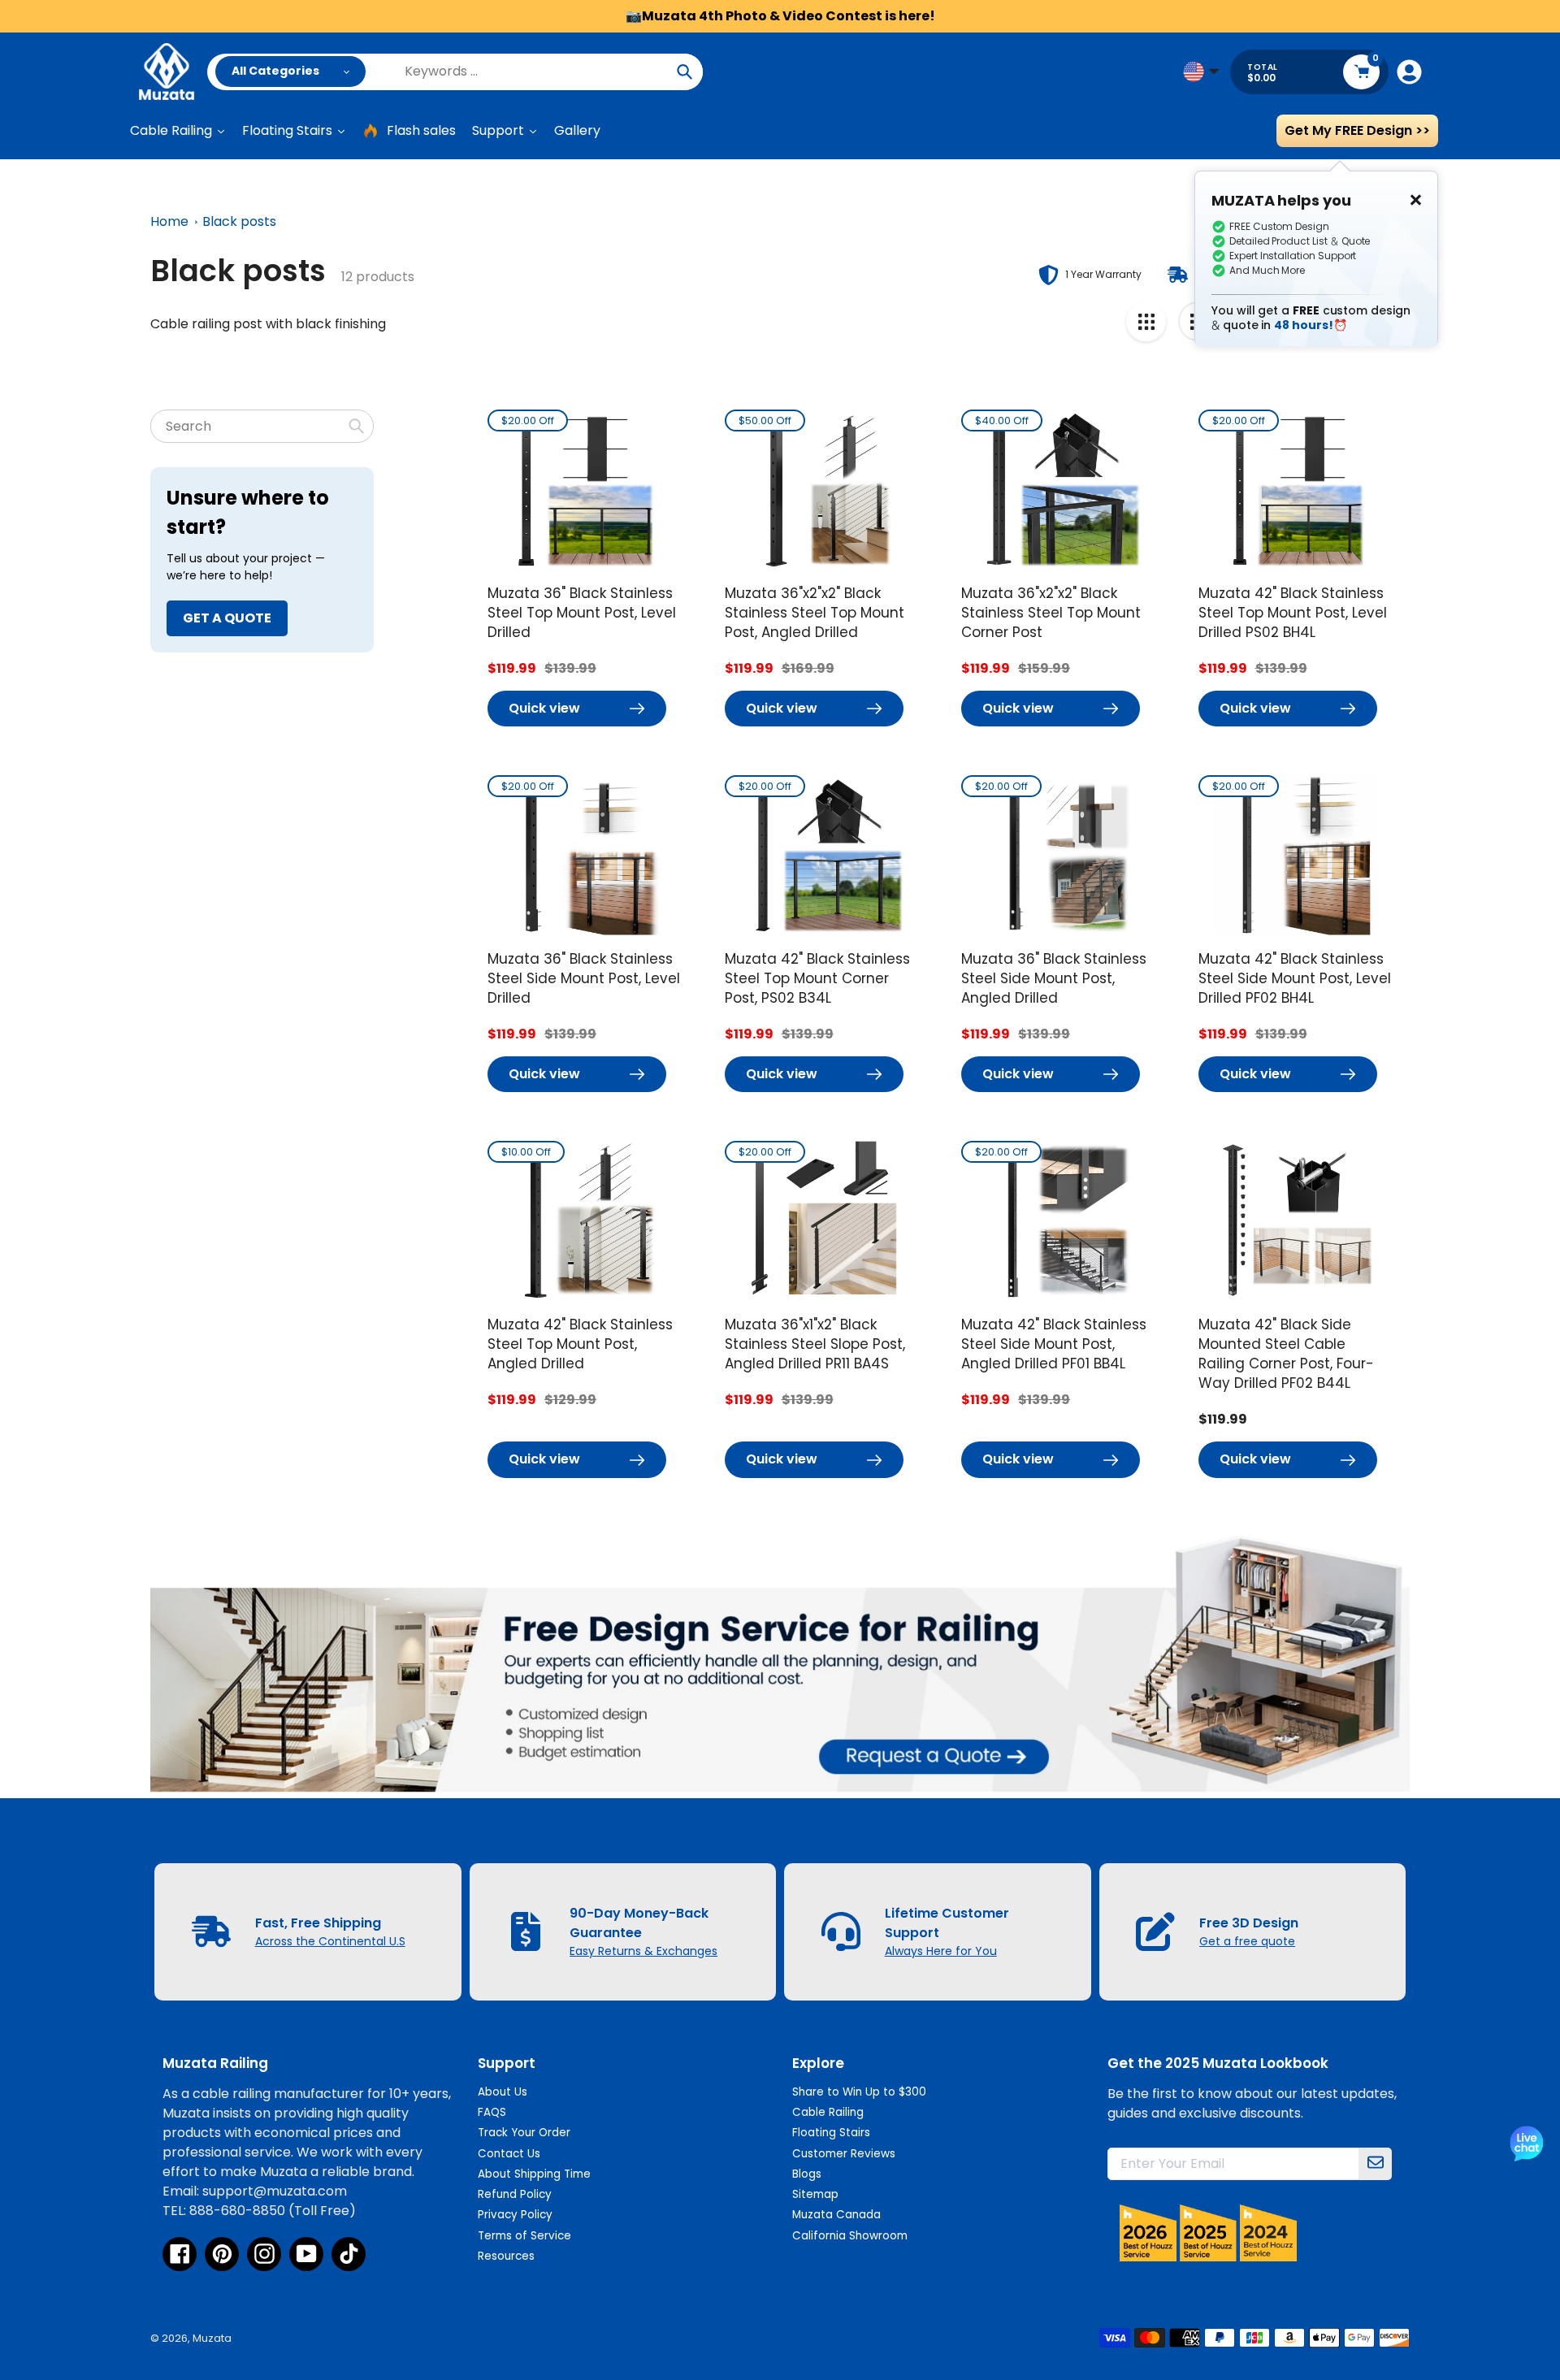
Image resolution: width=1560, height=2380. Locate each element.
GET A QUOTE (227, 618)
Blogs (807, 2174)
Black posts (239, 221)
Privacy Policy (515, 2215)
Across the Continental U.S (330, 1941)
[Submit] (1376, 2164)
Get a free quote (1247, 1941)
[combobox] (262, 426)
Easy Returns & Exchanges (643, 1951)
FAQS (492, 2112)
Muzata (212, 2338)
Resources (506, 2256)
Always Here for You (941, 1951)
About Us (503, 2092)
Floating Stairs (831, 2133)
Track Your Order (524, 2133)
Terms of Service (524, 2236)
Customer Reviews (844, 2154)
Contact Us (509, 2154)
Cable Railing (828, 2112)
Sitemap (815, 2194)
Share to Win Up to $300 (859, 2092)
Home (169, 221)
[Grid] (1146, 321)
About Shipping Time (534, 2174)
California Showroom (850, 2236)
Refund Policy (515, 2194)
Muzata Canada (836, 2215)
